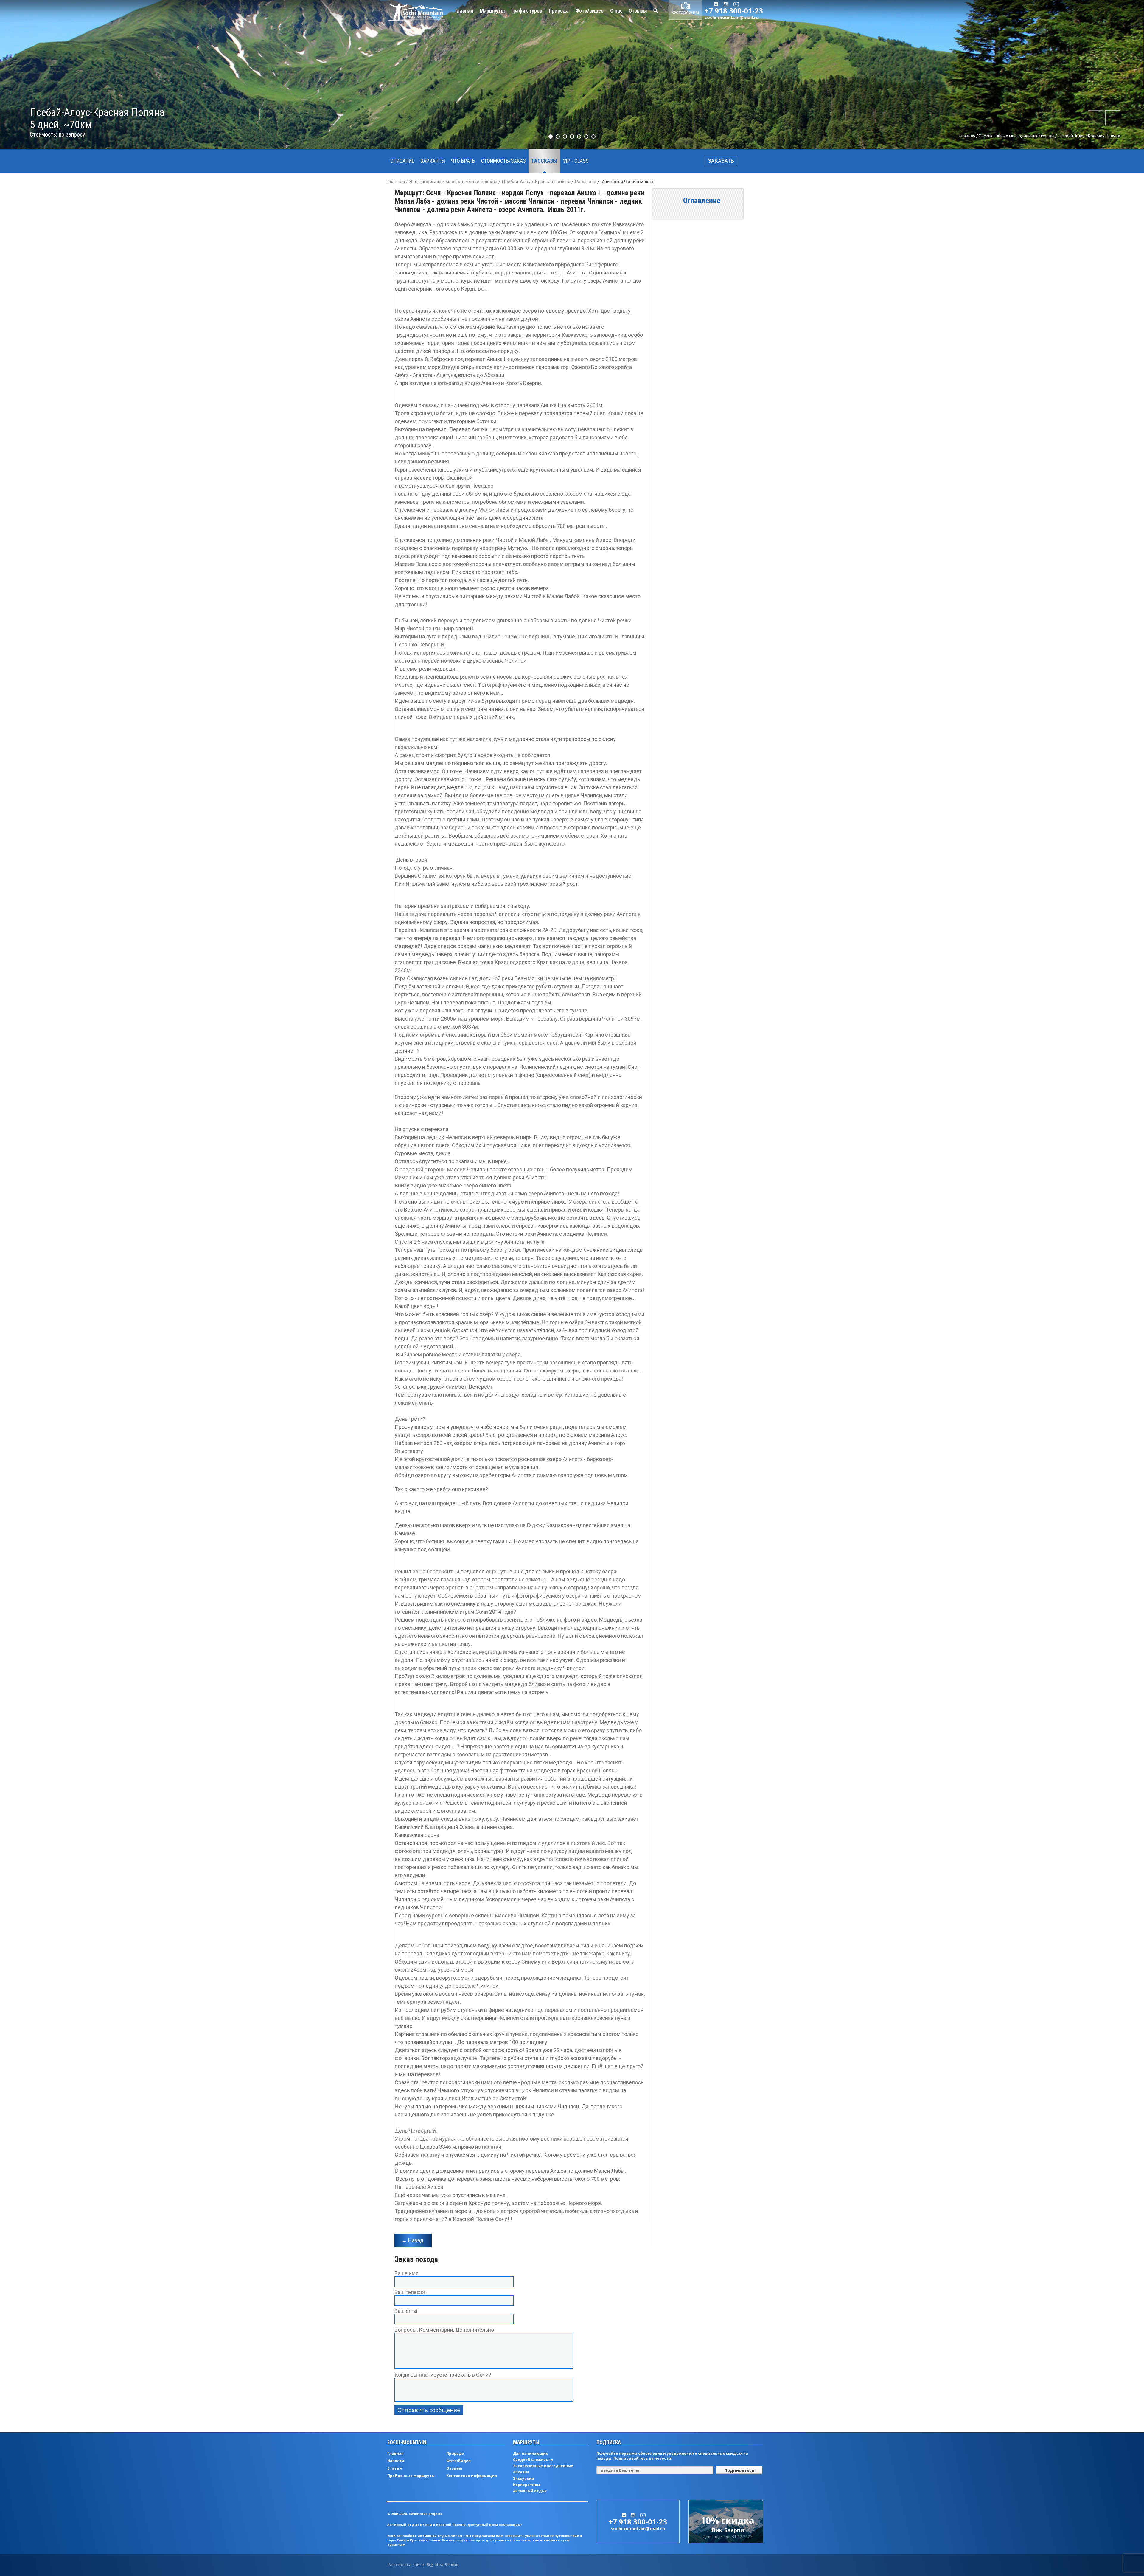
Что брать (463, 161)
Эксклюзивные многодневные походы (1016, 136)
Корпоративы (527, 2485)
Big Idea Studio (442, 2565)
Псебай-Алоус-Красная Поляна (1089, 136)
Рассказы (544, 161)
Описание (402, 161)
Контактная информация (472, 2476)
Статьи (395, 2468)
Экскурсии (524, 2478)
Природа (559, 10)
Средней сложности (533, 2460)
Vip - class (576, 161)
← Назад (413, 2240)
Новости (396, 2461)
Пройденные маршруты (411, 2476)
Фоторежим (686, 12)
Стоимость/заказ (503, 161)
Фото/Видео (458, 2461)
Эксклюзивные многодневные (543, 2466)
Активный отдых (530, 2491)
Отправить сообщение (429, 2410)
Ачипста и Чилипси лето (628, 182)
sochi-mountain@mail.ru (732, 17)
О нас (616, 10)
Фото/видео (589, 10)
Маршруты (492, 10)
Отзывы (638, 10)
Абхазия (521, 2472)
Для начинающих (530, 2453)
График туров (527, 10)
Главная (464, 10)
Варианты (433, 161)
